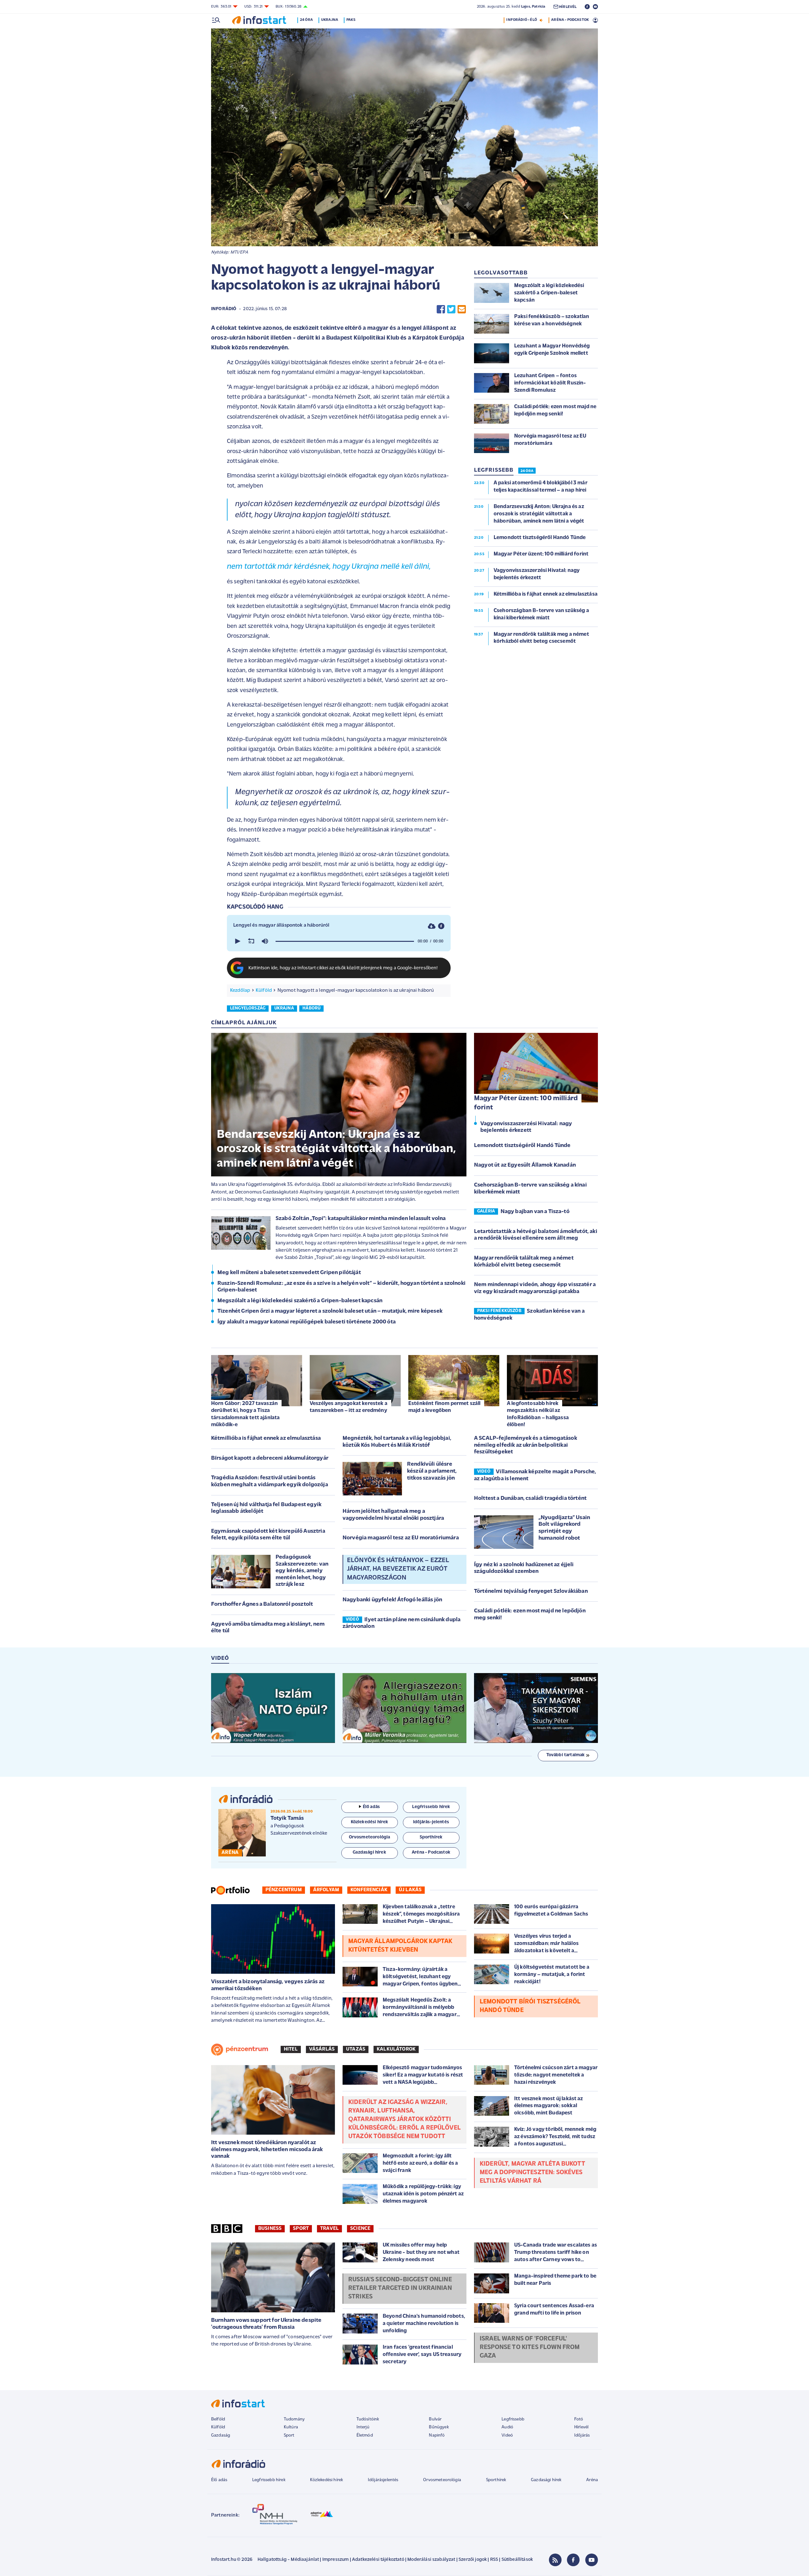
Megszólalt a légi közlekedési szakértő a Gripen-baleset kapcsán (300, 1301)
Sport (301, 2229)
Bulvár (435, 2419)
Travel (329, 2229)
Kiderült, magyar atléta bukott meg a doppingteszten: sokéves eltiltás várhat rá (532, 2173)
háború (311, 1008)
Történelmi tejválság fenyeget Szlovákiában (531, 1592)
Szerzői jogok (473, 2560)
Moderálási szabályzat (431, 2560)
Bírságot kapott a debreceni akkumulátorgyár (270, 1458)
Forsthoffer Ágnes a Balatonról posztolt (262, 1604)
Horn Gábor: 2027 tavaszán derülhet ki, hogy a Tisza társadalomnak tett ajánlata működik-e (245, 1414)
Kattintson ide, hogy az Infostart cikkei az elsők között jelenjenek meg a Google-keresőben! (343, 968)
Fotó (579, 2419)
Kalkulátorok (396, 2049)
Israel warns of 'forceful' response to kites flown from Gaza (530, 2347)
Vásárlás (322, 2049)
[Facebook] (573, 2560)
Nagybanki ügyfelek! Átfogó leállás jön (392, 1600)
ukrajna (284, 1008)
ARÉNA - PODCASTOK (570, 20)
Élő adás (371, 1807)
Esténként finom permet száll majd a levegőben (444, 1407)
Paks (351, 20)
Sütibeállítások (517, 2560)
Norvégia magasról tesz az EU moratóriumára (401, 1538)
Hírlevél (581, 2427)
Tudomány (294, 2419)
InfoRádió (224, 309)
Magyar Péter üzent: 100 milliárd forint (526, 1103)
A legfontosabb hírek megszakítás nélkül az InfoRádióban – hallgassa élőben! (538, 1414)
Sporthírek (496, 2480)
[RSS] (555, 2560)
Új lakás (410, 1890)
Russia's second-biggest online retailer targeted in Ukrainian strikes (400, 2288)
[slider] (345, 941)
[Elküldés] (462, 309)
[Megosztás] (441, 926)
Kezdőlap (240, 991)
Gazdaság (221, 2435)
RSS (494, 2560)
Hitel (291, 2049)
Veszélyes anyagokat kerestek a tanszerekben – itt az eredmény (349, 1407)
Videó (507, 2435)
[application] (339, 941)
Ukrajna (330, 20)
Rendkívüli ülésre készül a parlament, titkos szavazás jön (432, 1471)
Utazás (356, 2049)
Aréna (592, 2480)
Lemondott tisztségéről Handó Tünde (522, 1146)
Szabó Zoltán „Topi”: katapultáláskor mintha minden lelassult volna (361, 1219)
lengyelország (248, 1008)
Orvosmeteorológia (442, 2480)
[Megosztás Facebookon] (441, 309)
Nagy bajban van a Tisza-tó (535, 1212)
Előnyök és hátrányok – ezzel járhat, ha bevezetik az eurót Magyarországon (398, 1569)
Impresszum (336, 2560)
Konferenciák (369, 1890)
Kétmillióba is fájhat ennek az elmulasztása (266, 1438)
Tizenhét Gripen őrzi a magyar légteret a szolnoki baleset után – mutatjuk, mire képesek (330, 1311)
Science (360, 2229)
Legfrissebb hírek (269, 2480)
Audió (507, 2427)
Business (270, 2229)
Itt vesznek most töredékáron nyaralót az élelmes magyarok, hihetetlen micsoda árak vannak (267, 2150)
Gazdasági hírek (546, 2480)
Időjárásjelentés (383, 2480)
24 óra (306, 20)
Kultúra (291, 2427)
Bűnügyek (439, 2427)
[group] (265, 941)
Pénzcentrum (284, 1890)
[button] (237, 941)
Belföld (218, 2419)
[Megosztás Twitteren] (451, 309)
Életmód (365, 2435)
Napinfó (437, 2435)
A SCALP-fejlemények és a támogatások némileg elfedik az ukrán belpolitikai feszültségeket (526, 1445)
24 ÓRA (527, 471)
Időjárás (582, 2435)
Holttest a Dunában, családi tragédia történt (530, 1499)
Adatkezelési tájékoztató (378, 2560)
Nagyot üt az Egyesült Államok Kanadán (525, 1165)
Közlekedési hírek (326, 2480)
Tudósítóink (368, 2419)
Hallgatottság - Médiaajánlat (288, 2560)
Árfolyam (326, 1890)
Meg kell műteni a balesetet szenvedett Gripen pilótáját (289, 1273)
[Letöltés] (432, 926)
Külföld (264, 991)
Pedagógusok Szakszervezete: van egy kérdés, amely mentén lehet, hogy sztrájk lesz (302, 1571)
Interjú (363, 2427)
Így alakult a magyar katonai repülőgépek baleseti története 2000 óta (307, 1322)
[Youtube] (592, 2560)
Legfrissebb (513, 2419)
